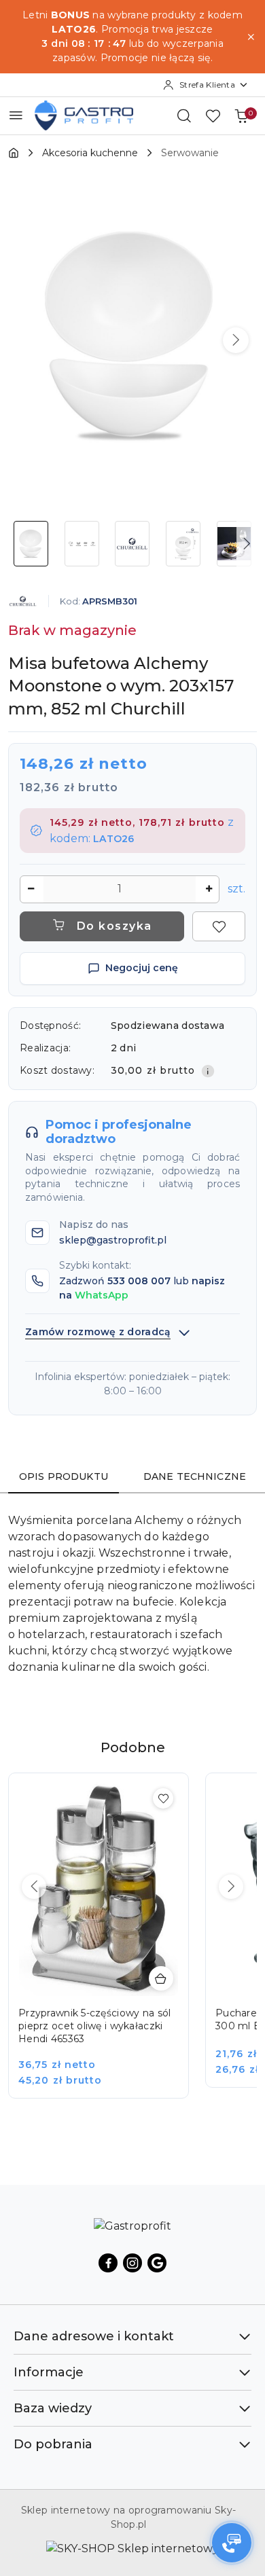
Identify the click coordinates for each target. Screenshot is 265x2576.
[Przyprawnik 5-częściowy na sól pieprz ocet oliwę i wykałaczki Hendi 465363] (108, 1945)
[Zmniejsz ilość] (31, 889)
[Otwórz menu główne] (16, 115)
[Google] (157, 2263)
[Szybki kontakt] (232, 2543)
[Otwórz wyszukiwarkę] (184, 115)
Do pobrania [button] (53, 2444)
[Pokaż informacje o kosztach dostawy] (208, 1071)
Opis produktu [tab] (64, 1476)
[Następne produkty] (231, 1887)
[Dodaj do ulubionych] (219, 926)
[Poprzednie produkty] (34, 1887)
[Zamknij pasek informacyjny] (251, 37)
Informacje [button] (49, 2372)
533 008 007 (139, 1281)
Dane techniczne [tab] (195, 1476)
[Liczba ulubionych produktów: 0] (213, 115)
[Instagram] (132, 2263)
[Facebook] (108, 2263)
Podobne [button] (133, 1747)
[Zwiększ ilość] (209, 889)
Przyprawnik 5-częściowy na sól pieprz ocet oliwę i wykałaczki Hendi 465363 (94, 2026)
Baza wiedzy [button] (53, 2408)
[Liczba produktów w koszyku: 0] (241, 115)
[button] (236, 340)
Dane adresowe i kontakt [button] (94, 2336)
